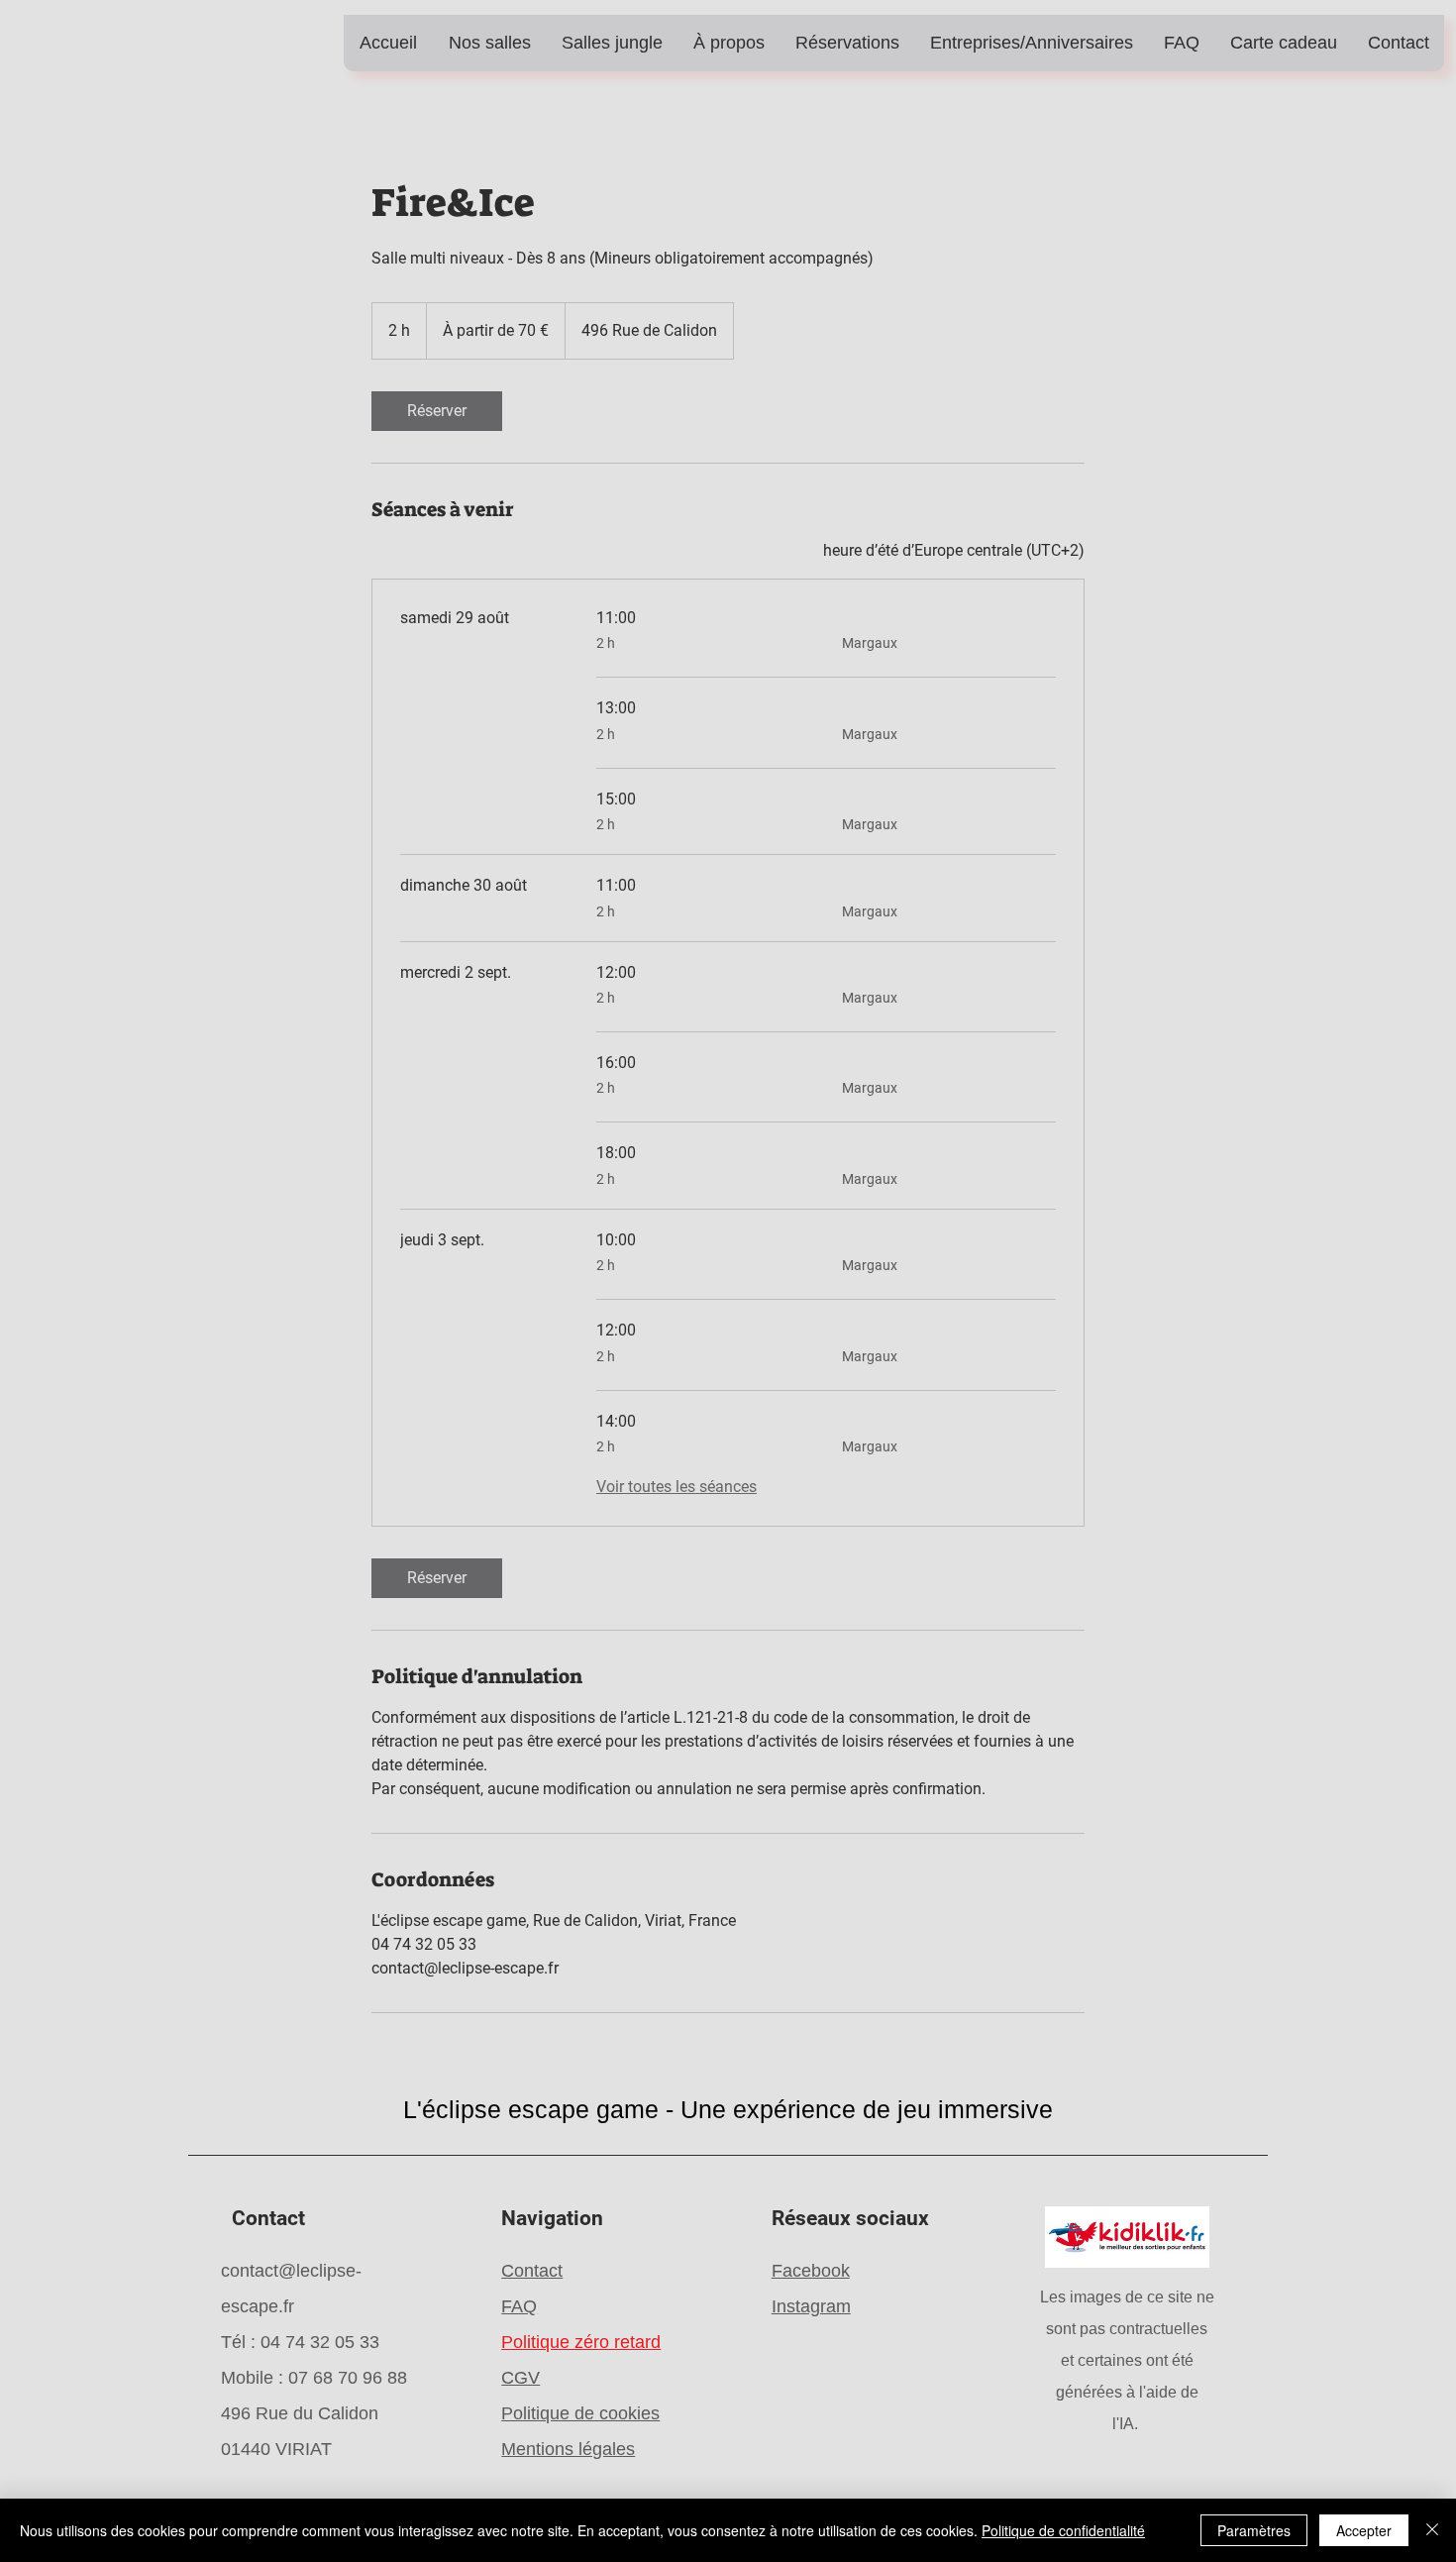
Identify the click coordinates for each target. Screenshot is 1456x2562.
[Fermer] (1432, 2530)
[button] (489, 43)
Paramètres (1254, 2530)
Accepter (1364, 2530)
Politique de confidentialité (1063, 2530)
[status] (954, 551)
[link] (437, 411)
